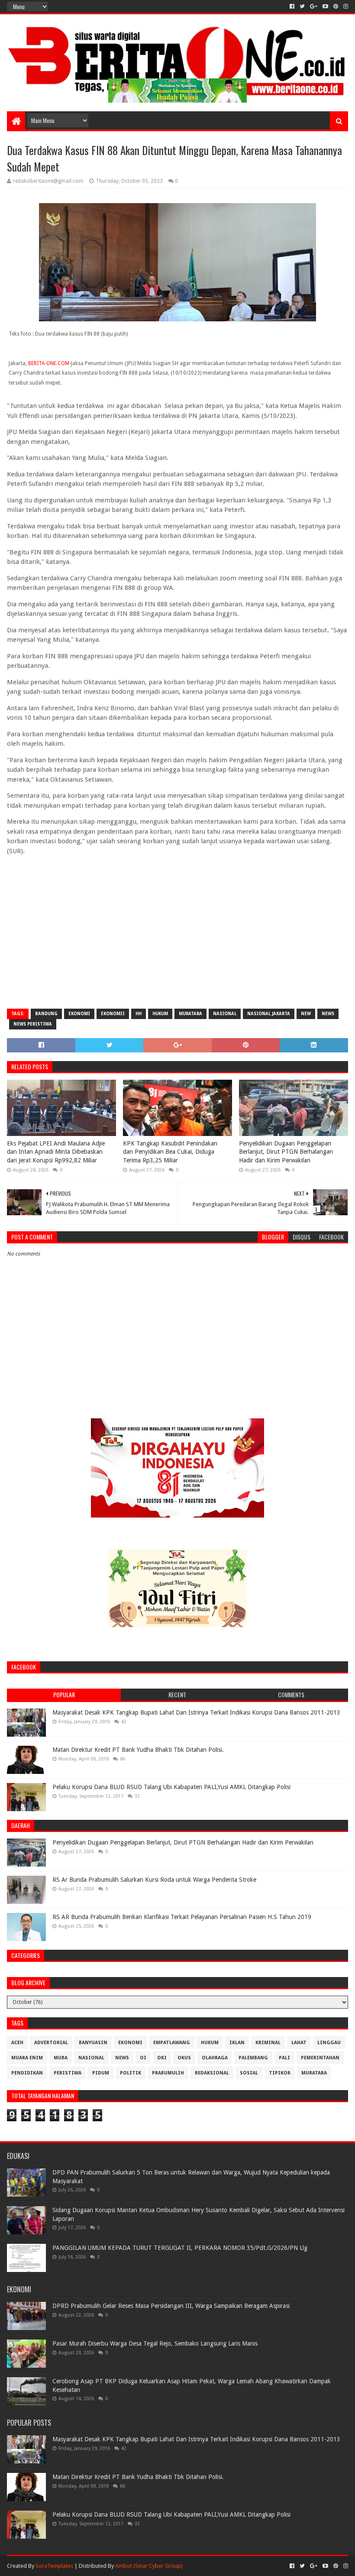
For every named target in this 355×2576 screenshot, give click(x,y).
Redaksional (212, 2073)
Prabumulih (168, 2073)
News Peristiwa (33, 1024)
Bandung (46, 1014)
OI (143, 2058)
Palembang (253, 2058)
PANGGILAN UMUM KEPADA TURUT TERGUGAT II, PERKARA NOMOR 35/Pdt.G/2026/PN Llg (180, 2248)
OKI (162, 2058)
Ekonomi (79, 1014)
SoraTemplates (54, 2566)
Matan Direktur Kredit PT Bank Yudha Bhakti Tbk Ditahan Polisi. (138, 1750)
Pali (284, 2058)
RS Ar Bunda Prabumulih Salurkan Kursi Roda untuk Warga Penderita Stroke (154, 1880)
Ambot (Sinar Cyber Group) (149, 2566)
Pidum (101, 2073)
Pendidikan (27, 2073)
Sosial (249, 2073)
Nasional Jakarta (269, 1014)
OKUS (184, 2058)
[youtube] (325, 6)
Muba (61, 2058)
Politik (131, 2073)
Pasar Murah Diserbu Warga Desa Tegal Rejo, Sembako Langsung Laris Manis (155, 2343)
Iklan (237, 2043)
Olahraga (215, 2058)
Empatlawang (172, 2043)
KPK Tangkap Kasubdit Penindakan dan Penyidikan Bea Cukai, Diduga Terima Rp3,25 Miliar (170, 1152)
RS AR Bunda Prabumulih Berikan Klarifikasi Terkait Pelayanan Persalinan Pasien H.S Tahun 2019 (182, 1917)
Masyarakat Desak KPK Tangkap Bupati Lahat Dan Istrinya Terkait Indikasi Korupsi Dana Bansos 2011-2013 (196, 1712)
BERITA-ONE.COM (49, 363)
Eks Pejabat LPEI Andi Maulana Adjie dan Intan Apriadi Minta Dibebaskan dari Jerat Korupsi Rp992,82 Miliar (56, 1152)
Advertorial (51, 2043)
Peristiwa (68, 2073)
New (306, 1014)
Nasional (225, 1014)
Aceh (17, 2043)
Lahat (299, 2043)
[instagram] (345, 6)
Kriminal (268, 2043)
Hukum (160, 1014)
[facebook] (292, 6)
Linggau (329, 2043)
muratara (190, 1014)
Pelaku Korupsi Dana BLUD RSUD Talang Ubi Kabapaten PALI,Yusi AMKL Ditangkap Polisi (171, 1787)
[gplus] (314, 6)
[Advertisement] (177, 939)
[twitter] (302, 6)
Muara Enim (27, 2058)
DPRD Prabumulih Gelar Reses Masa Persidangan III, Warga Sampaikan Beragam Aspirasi (171, 2306)
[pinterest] (336, 6)
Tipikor (280, 2073)
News (328, 1014)
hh (139, 1014)
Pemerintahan (320, 2058)
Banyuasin (93, 2043)
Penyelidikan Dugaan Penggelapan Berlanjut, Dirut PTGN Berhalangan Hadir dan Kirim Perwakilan (286, 1152)
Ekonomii (113, 1014)
